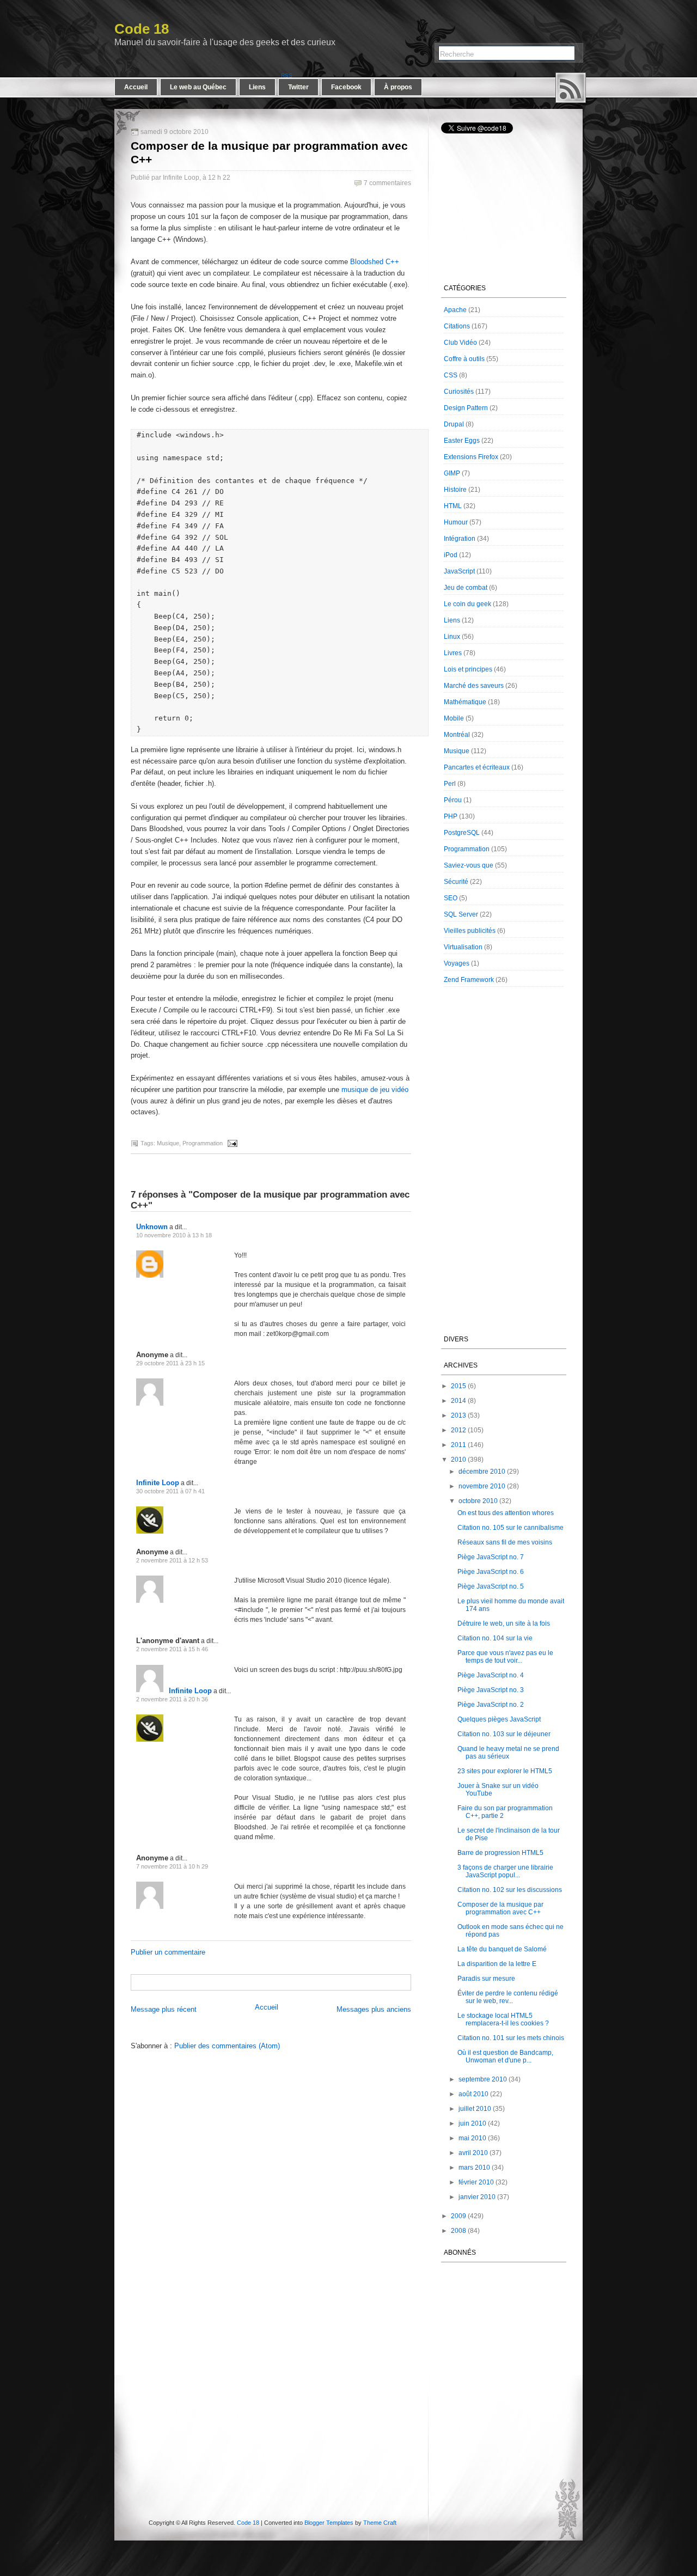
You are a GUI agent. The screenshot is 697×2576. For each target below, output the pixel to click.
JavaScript (459, 571)
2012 (458, 1430)
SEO (451, 898)
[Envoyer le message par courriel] (231, 1143)
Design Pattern (466, 408)
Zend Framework (469, 980)
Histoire (455, 490)
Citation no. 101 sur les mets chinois (511, 2038)
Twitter (298, 87)
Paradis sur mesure (486, 1979)
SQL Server (461, 914)
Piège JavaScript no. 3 (491, 1690)
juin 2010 (472, 2123)
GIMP (452, 473)
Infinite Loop (158, 1483)
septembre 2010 (483, 2079)
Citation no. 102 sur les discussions (510, 1890)
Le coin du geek (467, 604)
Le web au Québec (198, 87)
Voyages (457, 963)
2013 (458, 1415)
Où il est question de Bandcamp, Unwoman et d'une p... (505, 2056)
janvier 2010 (477, 2197)
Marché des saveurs (474, 686)
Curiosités (459, 392)
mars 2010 (474, 2168)
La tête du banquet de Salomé (502, 1949)
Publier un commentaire (168, 1952)
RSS (571, 88)
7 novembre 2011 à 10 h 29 (172, 1866)
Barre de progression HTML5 (500, 1853)
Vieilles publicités (470, 931)
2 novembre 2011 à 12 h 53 (172, 1560)
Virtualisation (463, 947)
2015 (458, 1386)
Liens (257, 87)
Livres (453, 653)
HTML (453, 506)
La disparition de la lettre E (497, 1964)
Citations (457, 326)
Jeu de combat (466, 588)
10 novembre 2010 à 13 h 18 (174, 1235)
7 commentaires (387, 183)
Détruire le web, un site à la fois (504, 1623)
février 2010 (476, 2182)
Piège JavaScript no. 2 (491, 1705)
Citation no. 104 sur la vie (495, 1638)
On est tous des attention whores (506, 1513)
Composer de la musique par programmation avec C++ (500, 1908)
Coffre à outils (464, 359)
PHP (451, 816)
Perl (450, 784)
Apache (455, 310)
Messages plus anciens (374, 2009)
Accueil (136, 87)
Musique (168, 1143)
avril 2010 (473, 2153)
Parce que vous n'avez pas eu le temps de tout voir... (505, 1657)
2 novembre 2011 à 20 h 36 (172, 1699)
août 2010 (473, 2094)
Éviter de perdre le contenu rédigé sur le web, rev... (508, 1997)
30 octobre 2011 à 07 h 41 (170, 1491)
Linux (452, 637)
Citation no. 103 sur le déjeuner (504, 1734)
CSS (451, 375)
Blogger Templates (329, 2523)
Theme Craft (380, 2523)
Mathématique (465, 702)
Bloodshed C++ (375, 262)
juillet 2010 (475, 2109)
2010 (458, 1460)
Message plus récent (164, 2009)
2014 (458, 1401)
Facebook (346, 87)
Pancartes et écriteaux (477, 767)
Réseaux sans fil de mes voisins (505, 1542)
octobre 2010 (478, 1501)
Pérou (453, 800)
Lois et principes (468, 669)
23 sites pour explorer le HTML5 (505, 1771)
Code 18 (142, 29)
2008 (458, 2231)
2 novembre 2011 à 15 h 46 (172, 1649)
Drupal (454, 424)
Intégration (460, 539)
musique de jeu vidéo (375, 1089)
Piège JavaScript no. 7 (491, 1557)
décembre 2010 (482, 1472)
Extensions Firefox (471, 457)
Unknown (152, 1227)
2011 (458, 1445)
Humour (456, 522)
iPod (451, 555)
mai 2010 (472, 2138)
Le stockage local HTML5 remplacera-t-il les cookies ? (503, 2019)
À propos (398, 87)
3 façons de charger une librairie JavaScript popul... (505, 1871)
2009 (458, 2216)
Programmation (203, 1143)
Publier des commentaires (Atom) (227, 2046)
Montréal (457, 735)
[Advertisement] (259, 1982)
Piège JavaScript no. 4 (491, 1675)
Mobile (454, 718)
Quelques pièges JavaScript (499, 1719)
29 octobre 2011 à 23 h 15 (170, 1363)
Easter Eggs (462, 441)
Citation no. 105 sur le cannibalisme (510, 1528)
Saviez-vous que (469, 865)
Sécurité (456, 882)
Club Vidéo (460, 343)
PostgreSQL (462, 833)
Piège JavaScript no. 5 (491, 1586)
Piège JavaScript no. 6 (491, 1572)
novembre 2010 (482, 1486)
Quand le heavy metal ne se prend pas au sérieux (508, 1753)
